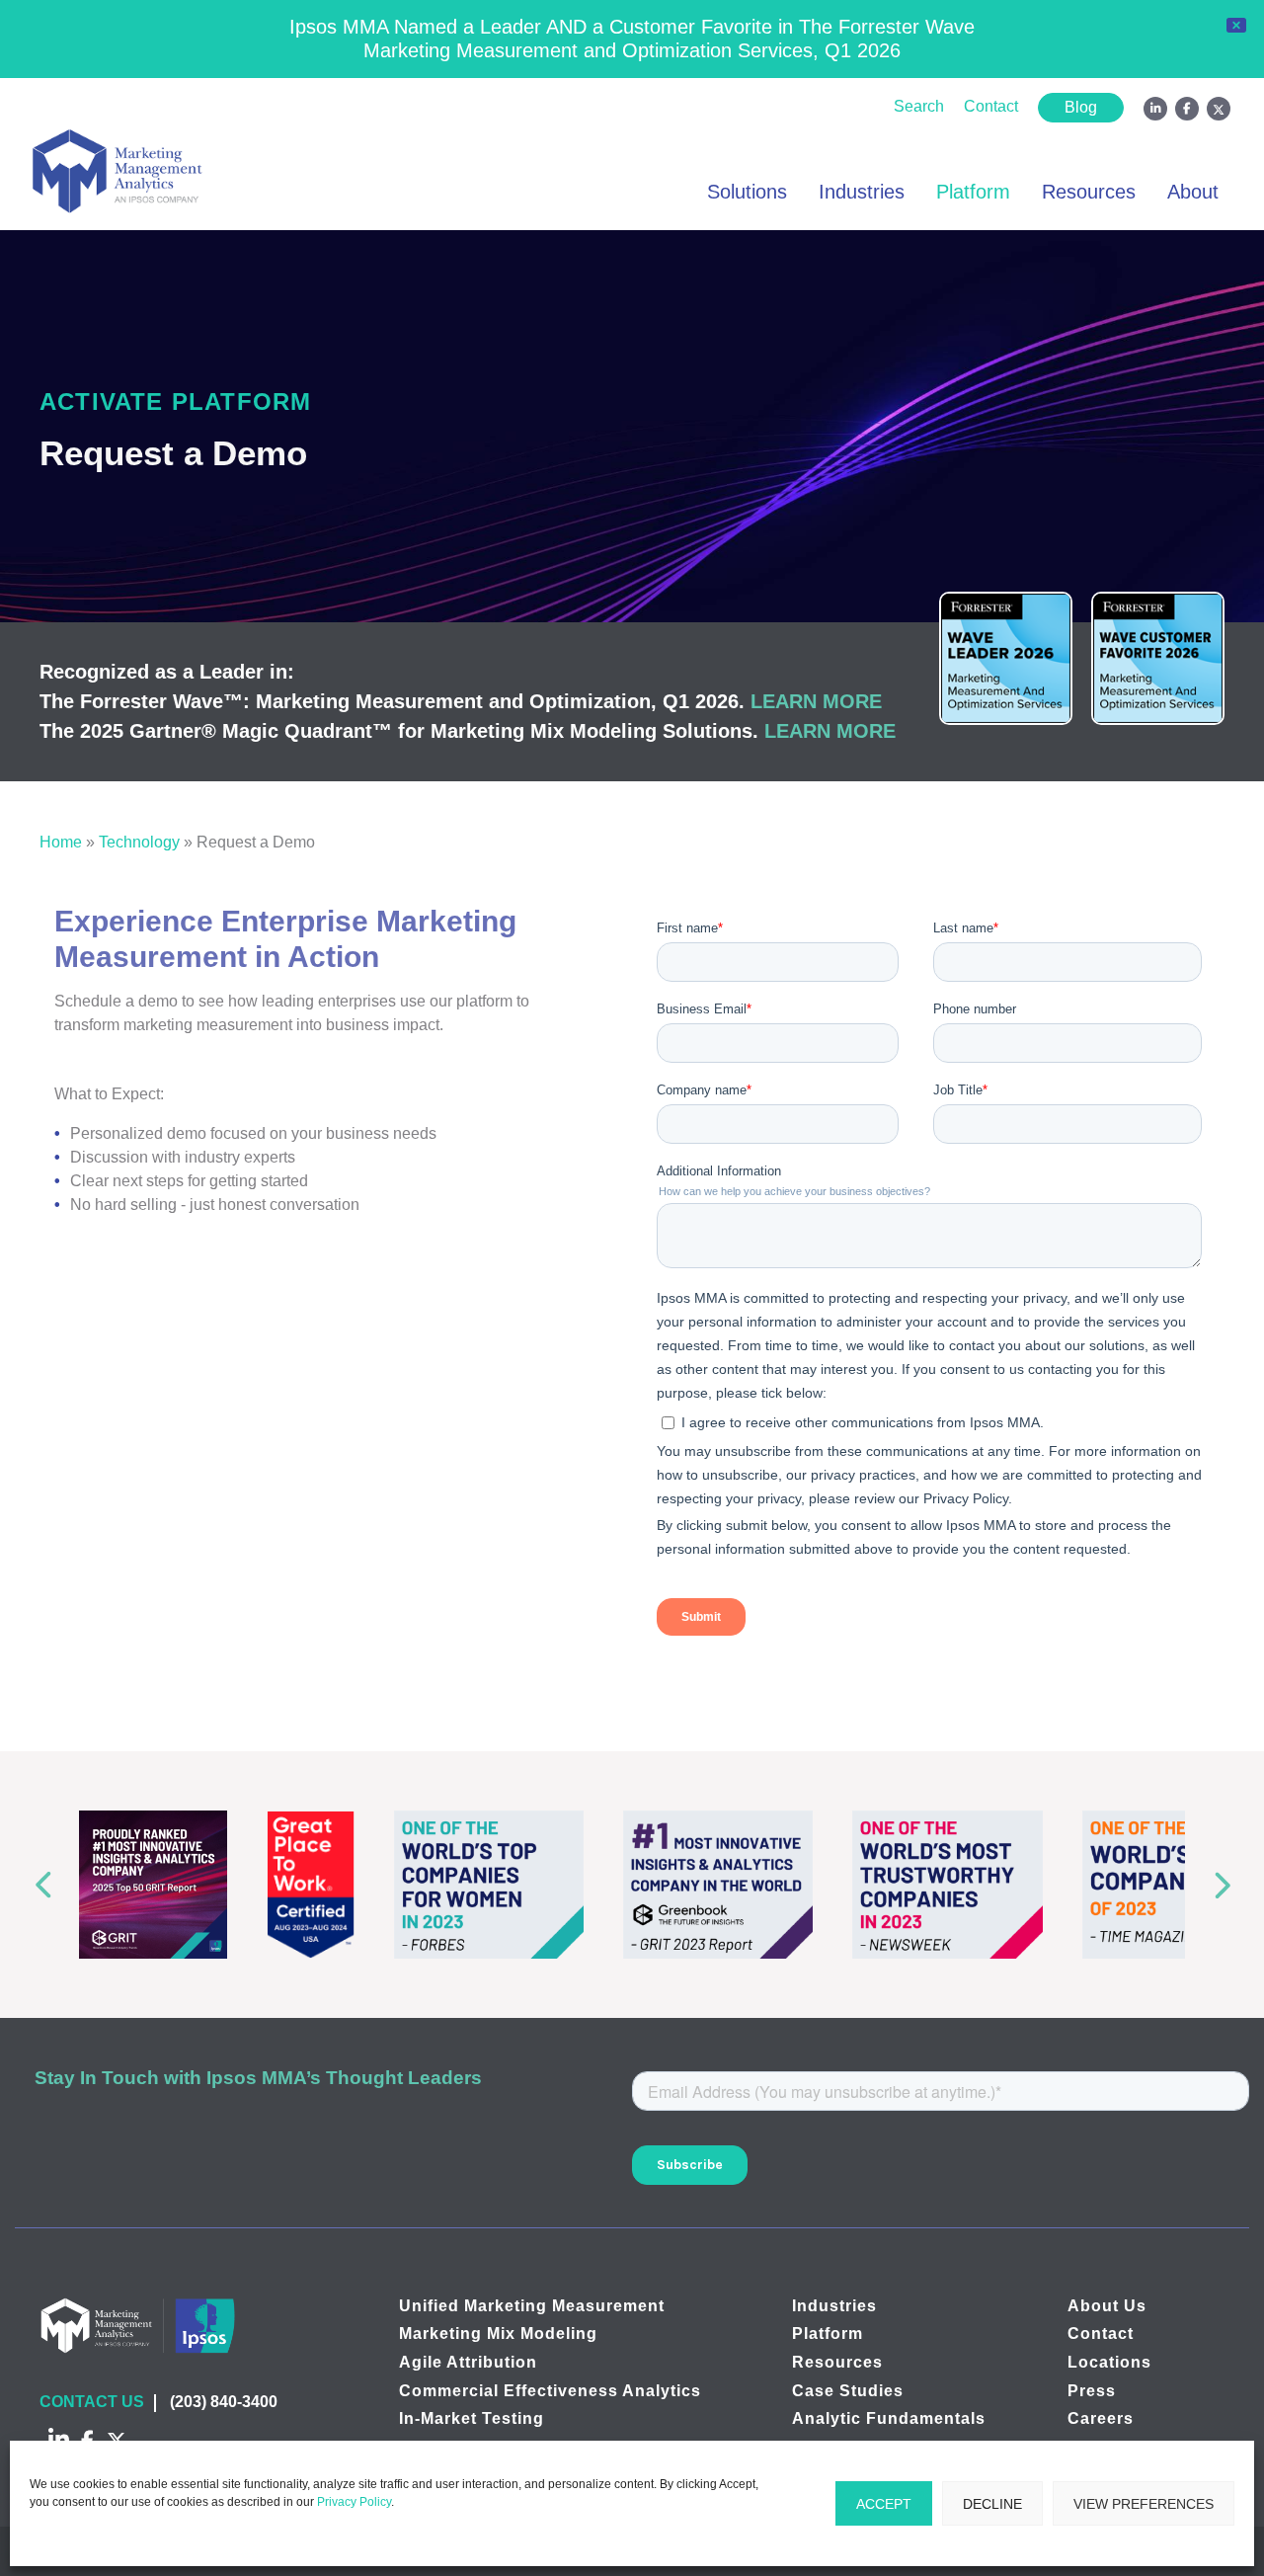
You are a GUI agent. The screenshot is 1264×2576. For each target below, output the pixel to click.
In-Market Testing (472, 2418)
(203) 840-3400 (224, 2402)
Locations (1109, 2362)
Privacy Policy (354, 2502)
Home (61, 842)
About (1193, 192)
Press (1092, 2391)
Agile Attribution (468, 2362)
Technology (139, 842)
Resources (1089, 192)
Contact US (92, 2402)
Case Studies (848, 2391)
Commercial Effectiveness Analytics (550, 2391)
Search (919, 106)
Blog (1081, 107)
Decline (992, 2504)
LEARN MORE (816, 701)
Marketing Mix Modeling (498, 2334)
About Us (1107, 2306)
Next (1226, 1884)
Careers (1101, 2418)
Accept (884, 2504)
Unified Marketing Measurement (532, 2306)
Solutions (747, 192)
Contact (991, 106)
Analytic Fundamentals (889, 2418)
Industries (862, 192)
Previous (38, 1884)
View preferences (1144, 2504)
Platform (973, 192)
